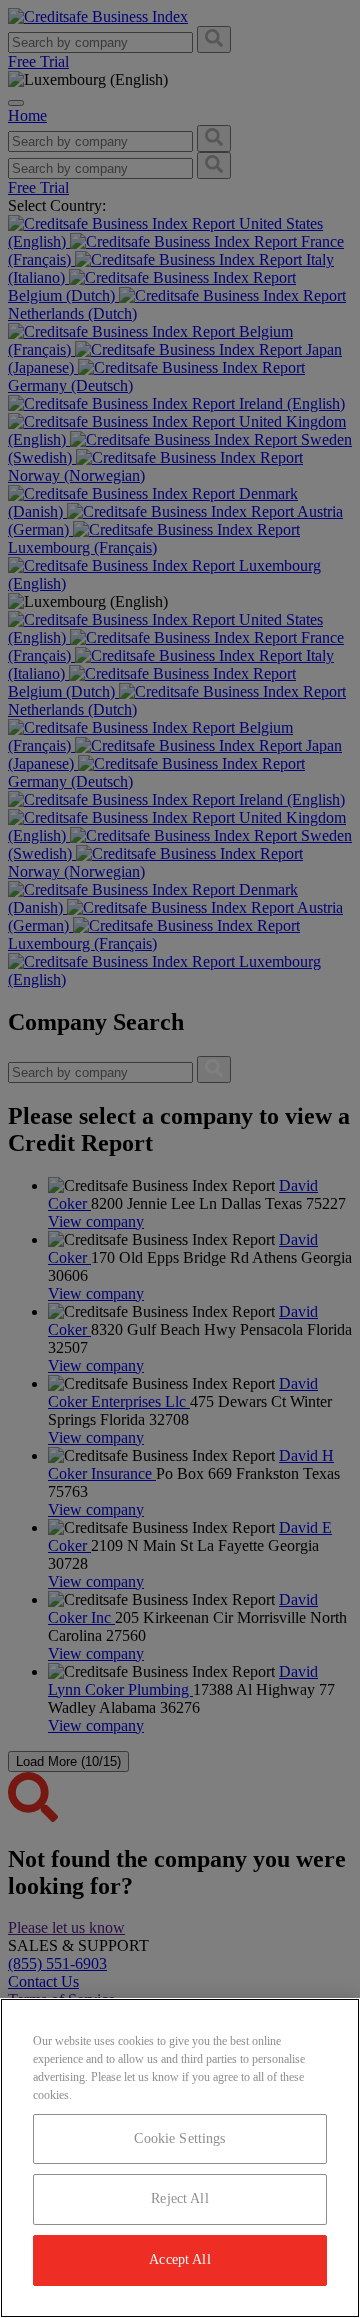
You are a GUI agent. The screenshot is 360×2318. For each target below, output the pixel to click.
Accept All (179, 2259)
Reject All (179, 2198)
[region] (180, 2158)
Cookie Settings (179, 2138)
